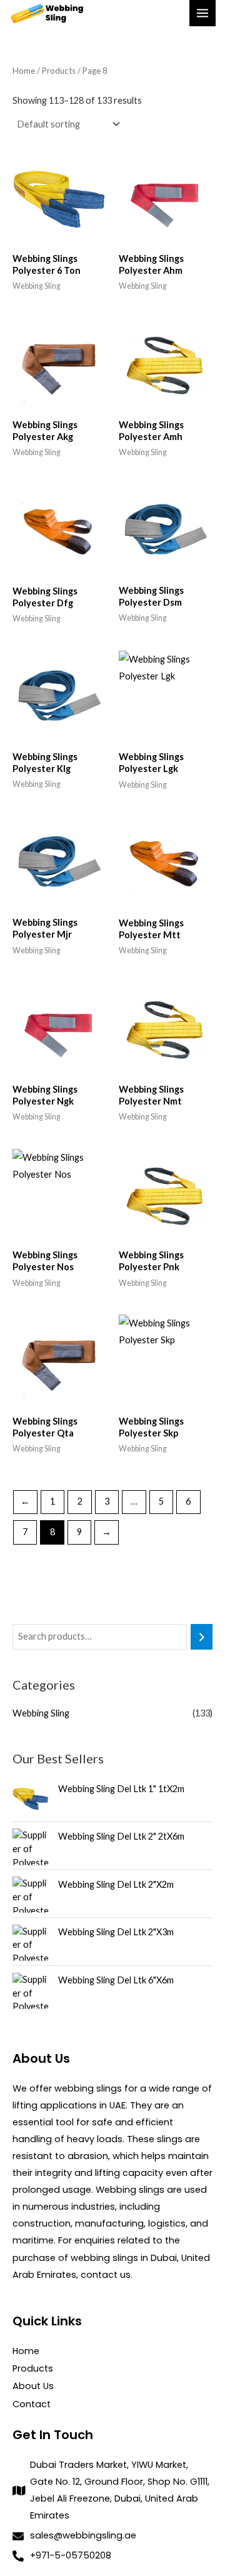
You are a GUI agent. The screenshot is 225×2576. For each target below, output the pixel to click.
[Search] (202, 1636)
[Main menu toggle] (202, 13)
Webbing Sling (41, 1713)
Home (24, 71)
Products (59, 71)
